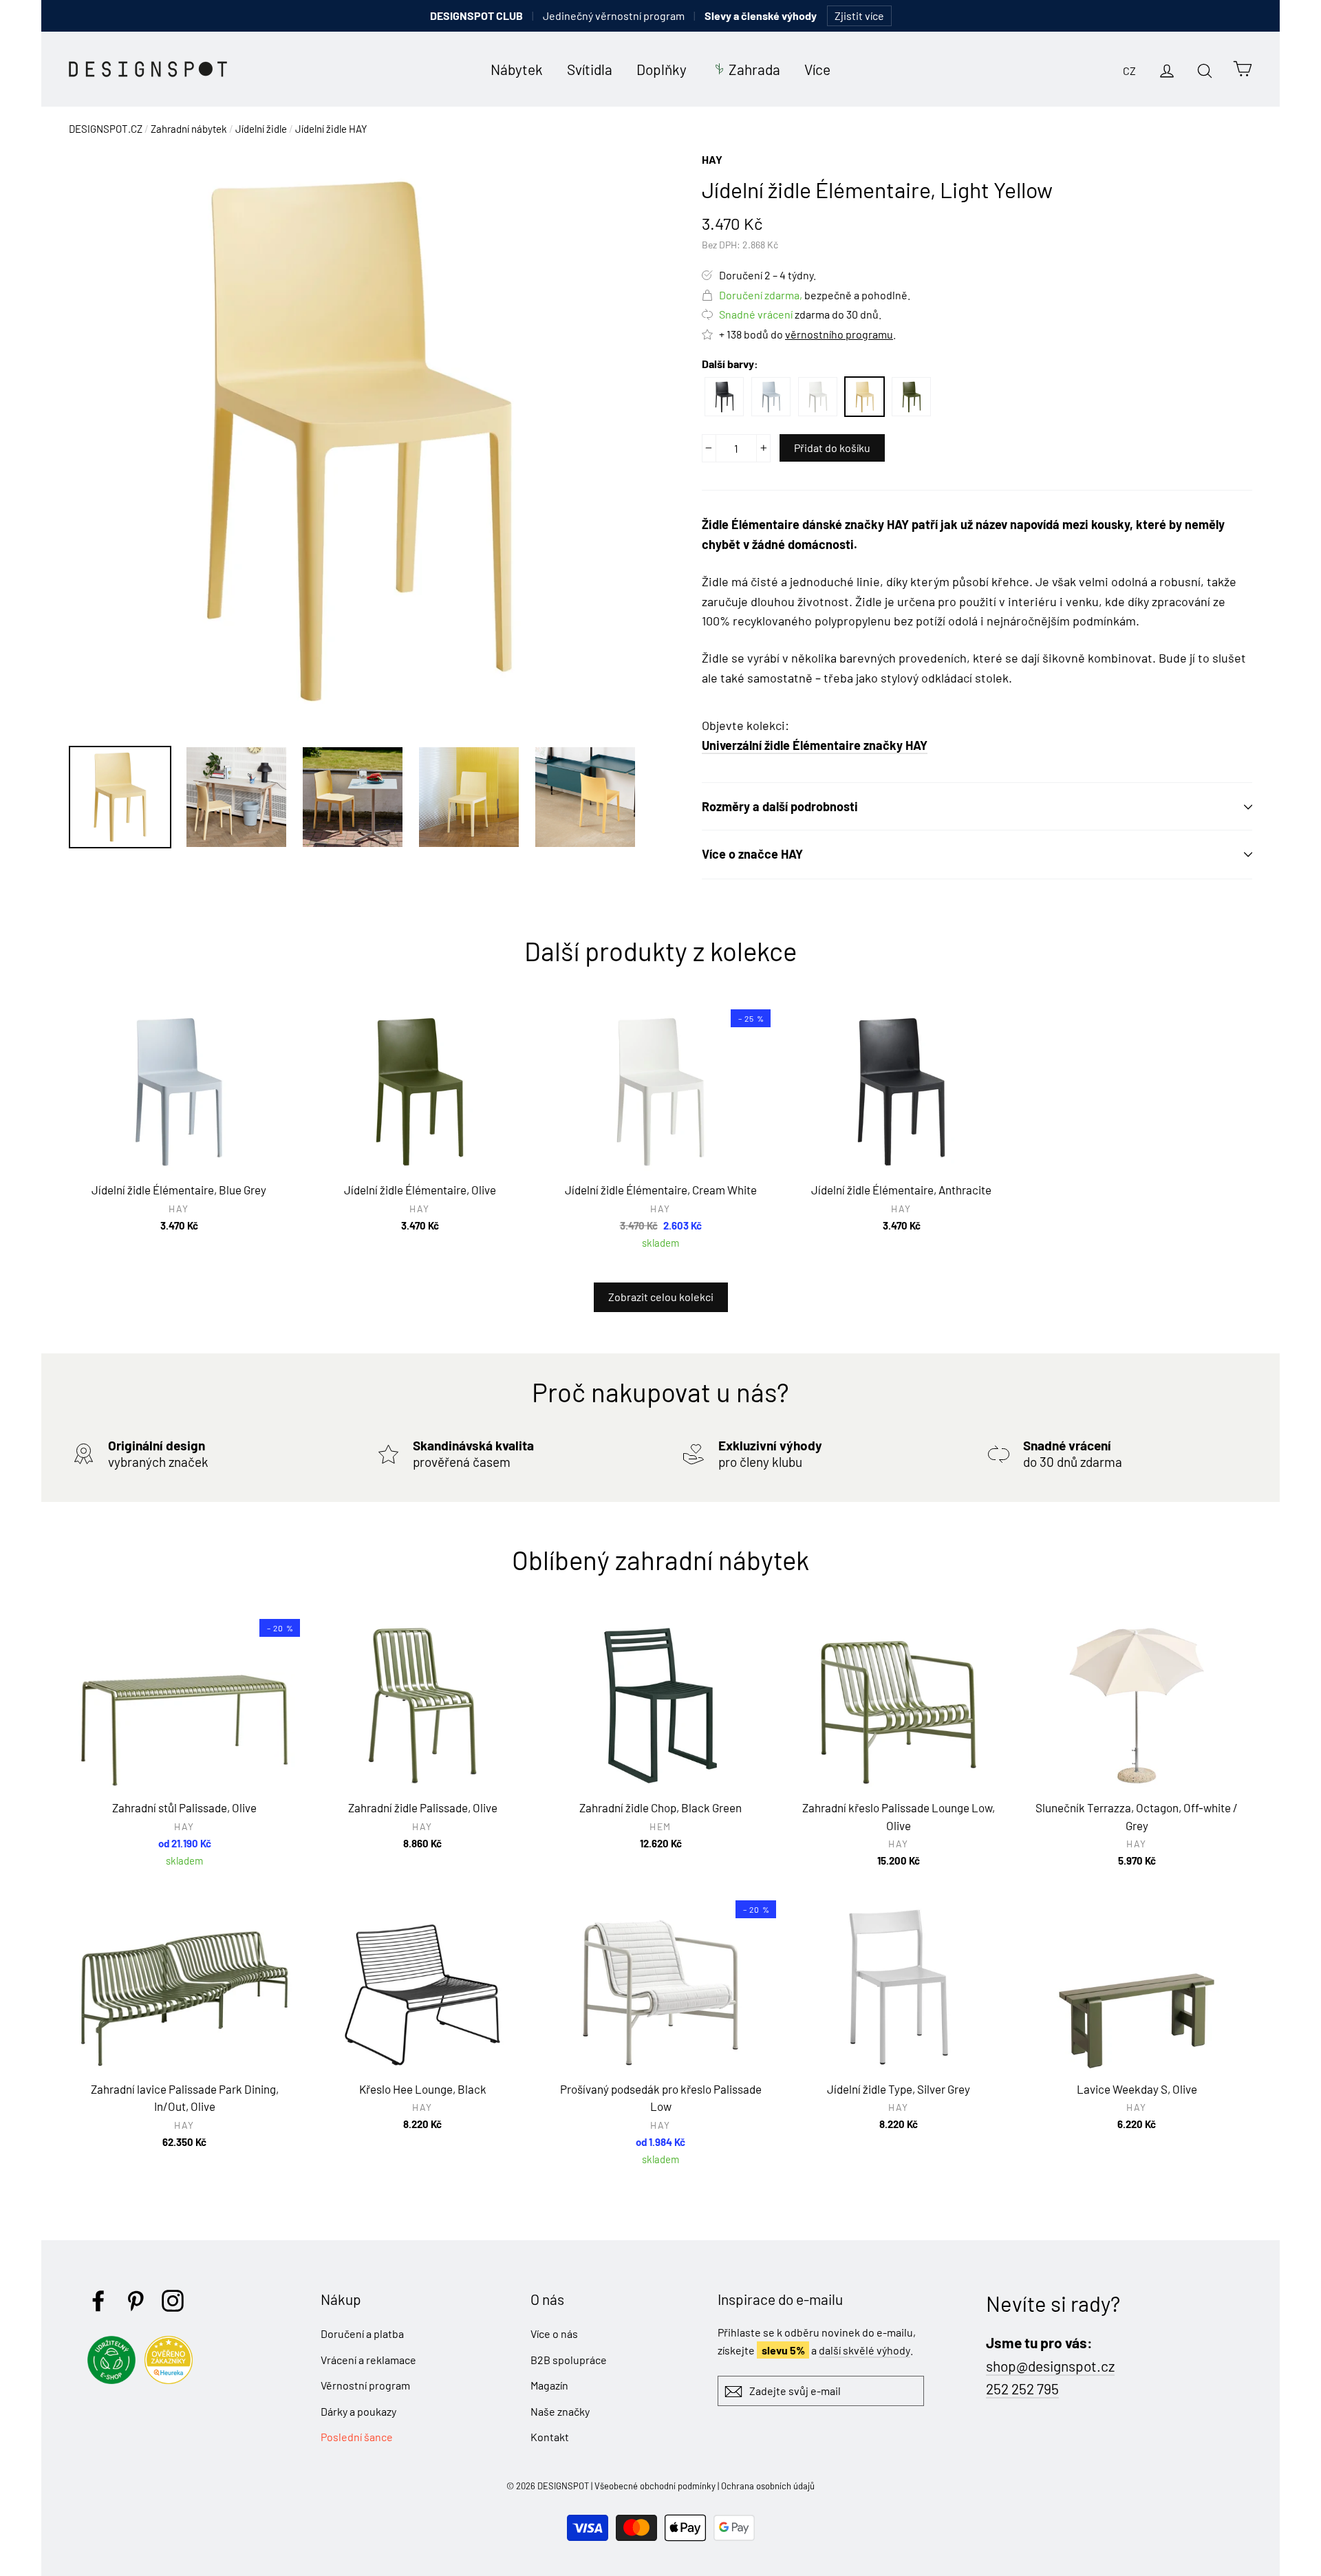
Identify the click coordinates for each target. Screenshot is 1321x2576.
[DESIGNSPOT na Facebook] (98, 2301)
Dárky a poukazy (358, 2411)
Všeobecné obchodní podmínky (655, 2486)
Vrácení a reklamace (368, 2360)
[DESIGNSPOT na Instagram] (173, 2301)
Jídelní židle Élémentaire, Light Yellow (864, 397)
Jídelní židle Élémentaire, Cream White (818, 397)
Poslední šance (357, 2437)
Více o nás (554, 2333)
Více (817, 69)
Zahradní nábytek (189, 129)
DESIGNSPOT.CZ (106, 129)
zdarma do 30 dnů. (800, 314)
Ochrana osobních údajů (768, 2486)
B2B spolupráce (569, 2360)
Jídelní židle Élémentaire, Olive (911, 397)
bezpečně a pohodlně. (815, 295)
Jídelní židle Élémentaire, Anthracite (724, 397)
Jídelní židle (261, 129)
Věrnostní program (365, 2385)
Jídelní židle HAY (331, 129)
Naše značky (560, 2411)
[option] (359, 441)
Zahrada (754, 69)
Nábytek (517, 69)
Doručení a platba (362, 2333)
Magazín (549, 2385)
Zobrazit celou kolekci (661, 1297)
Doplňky (662, 69)
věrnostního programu (839, 334)
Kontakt (550, 2437)
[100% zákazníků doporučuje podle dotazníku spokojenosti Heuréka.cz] (172, 2380)
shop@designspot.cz (1050, 2366)
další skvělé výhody (864, 2350)
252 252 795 (1022, 2389)
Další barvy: (730, 364)
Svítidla (590, 69)
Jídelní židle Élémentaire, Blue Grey (771, 397)
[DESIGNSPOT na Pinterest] (136, 2301)
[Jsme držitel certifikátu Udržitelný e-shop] (115, 2380)
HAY (712, 159)
